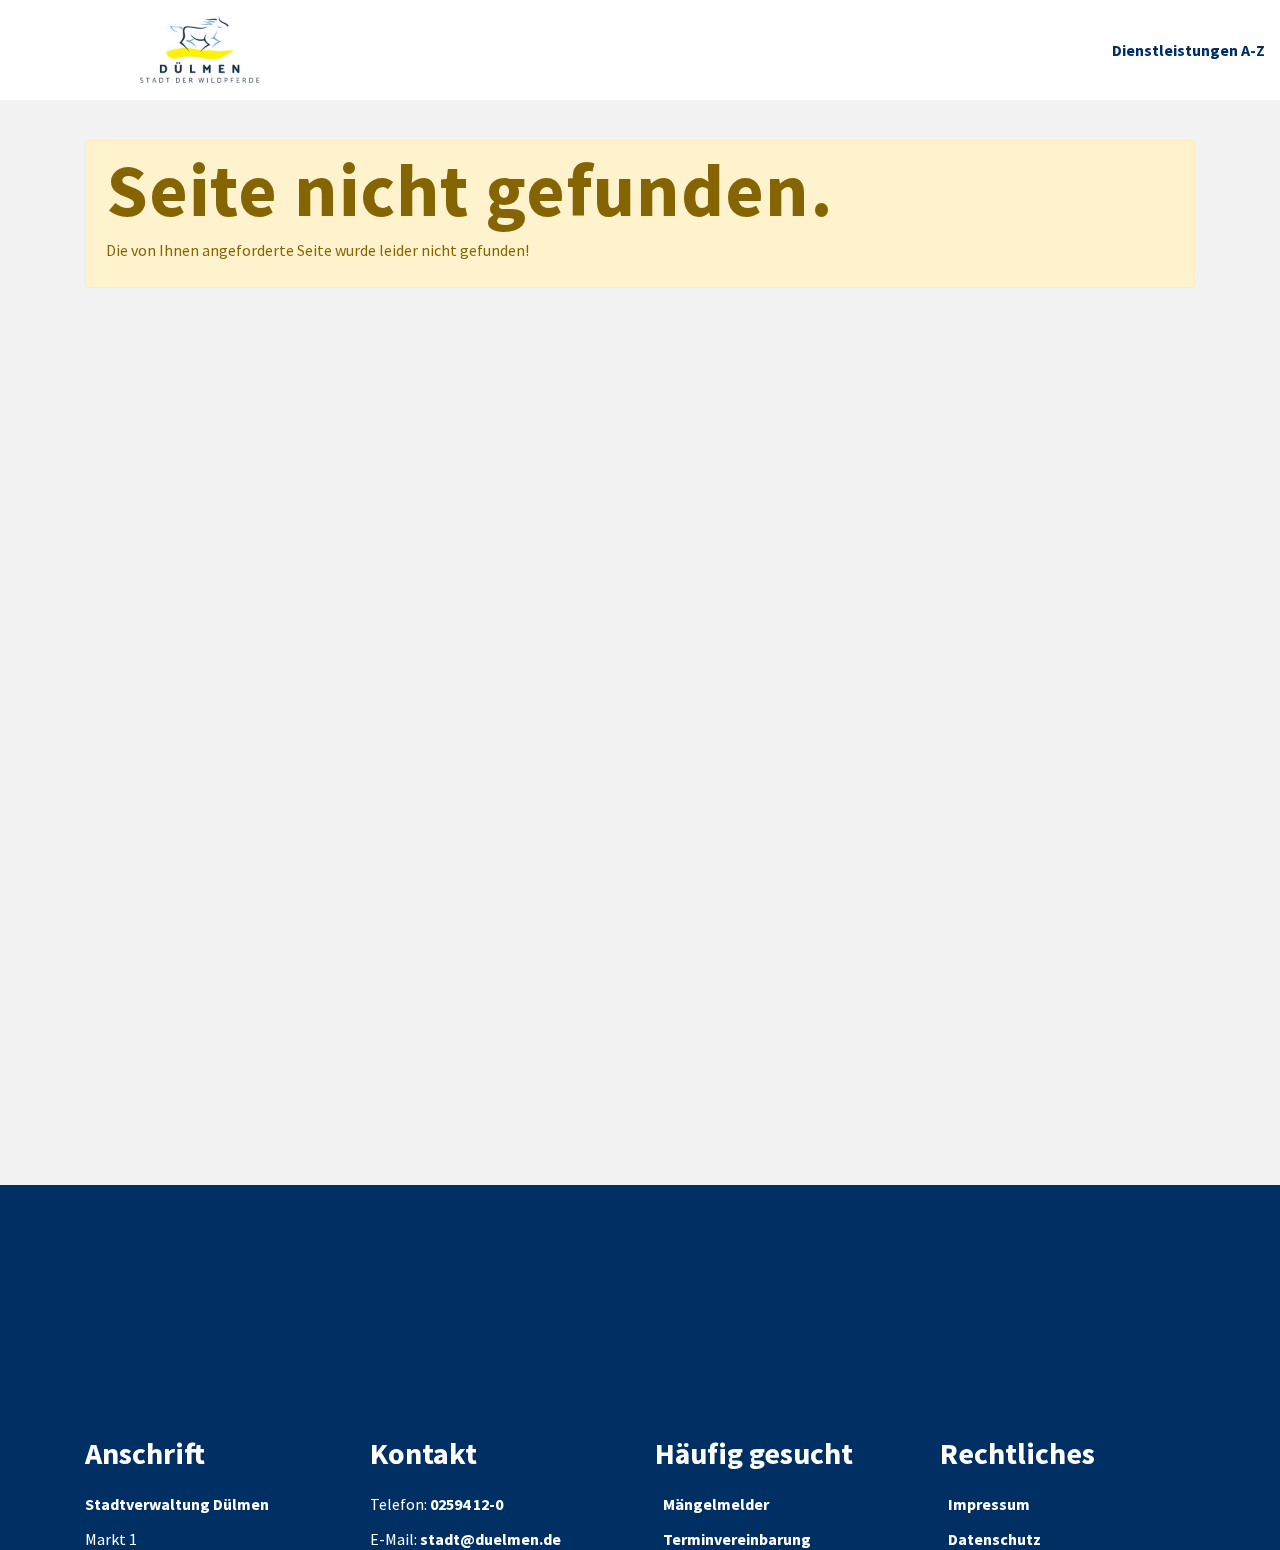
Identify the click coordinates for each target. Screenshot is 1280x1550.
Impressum (989, 1504)
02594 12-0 (466, 1504)
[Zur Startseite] (200, 50)
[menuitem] (1188, 50)
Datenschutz (994, 1539)
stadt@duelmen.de (490, 1539)
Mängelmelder (716, 1504)
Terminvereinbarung (737, 1539)
